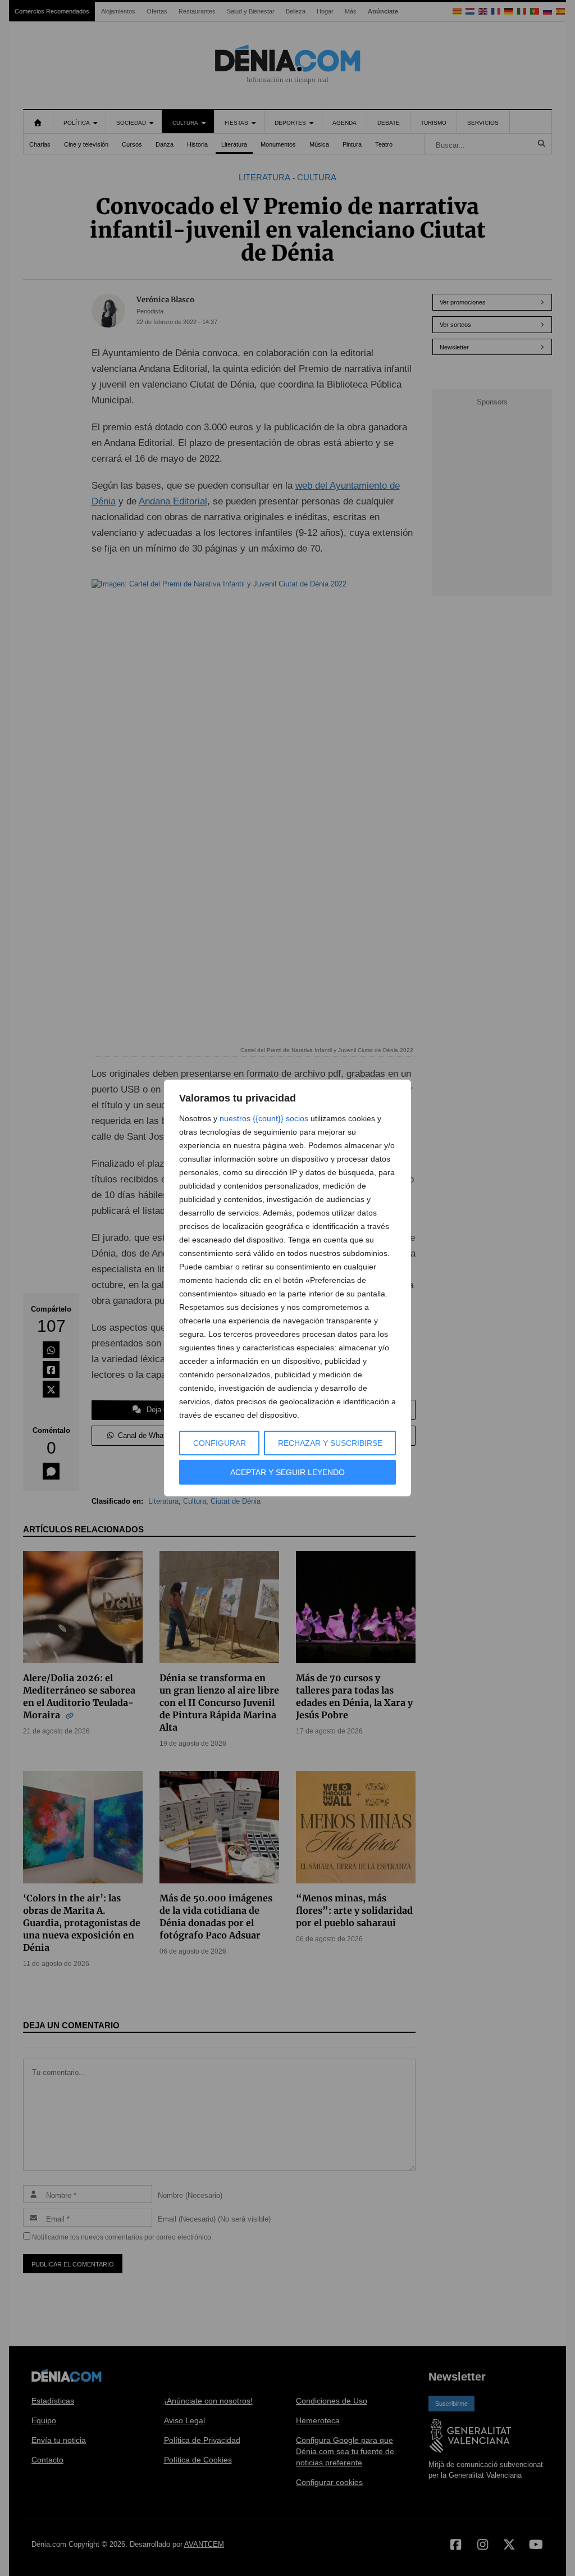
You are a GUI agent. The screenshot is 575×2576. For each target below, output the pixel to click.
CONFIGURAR (220, 1443)
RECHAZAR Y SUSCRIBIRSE (330, 1443)
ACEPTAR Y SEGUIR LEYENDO (287, 1472)
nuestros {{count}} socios (264, 1118)
